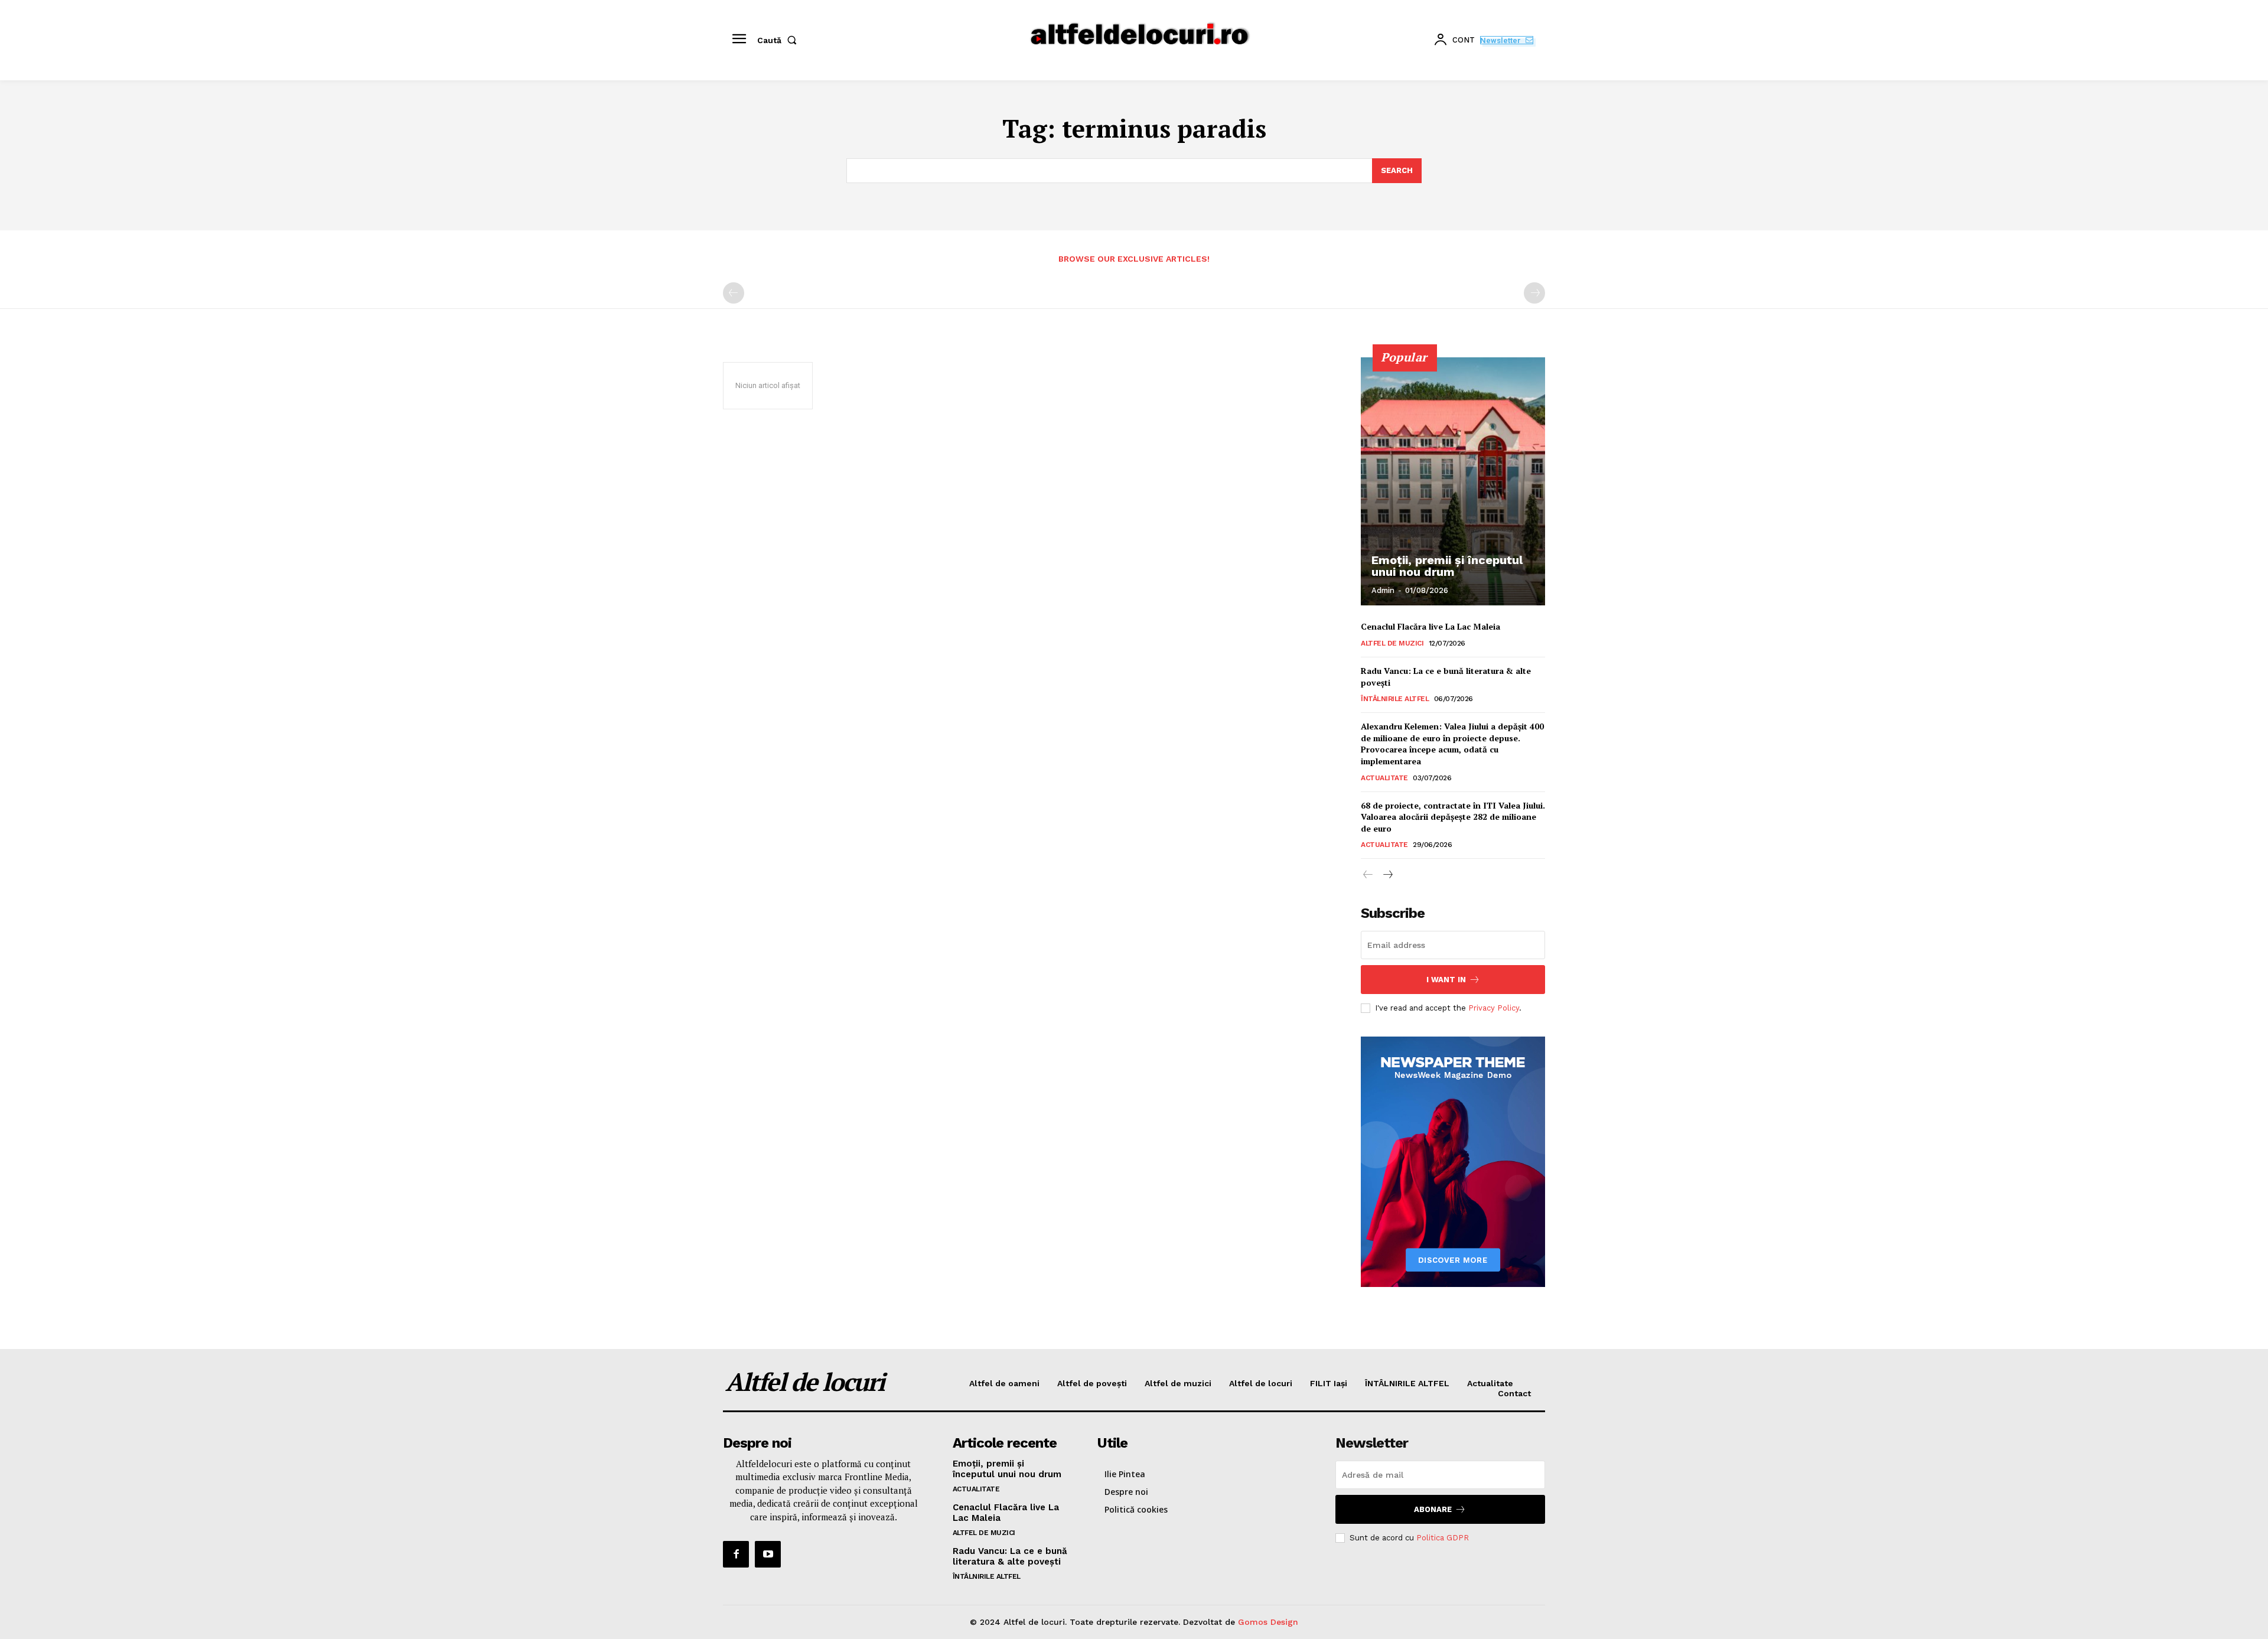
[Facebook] (736, 1554)
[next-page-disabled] (1534, 293)
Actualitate (1384, 778)
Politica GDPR (1443, 1538)
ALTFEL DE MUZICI (1392, 643)
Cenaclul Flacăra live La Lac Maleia (1430, 626)
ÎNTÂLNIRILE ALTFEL (1395, 699)
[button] (779, 40)
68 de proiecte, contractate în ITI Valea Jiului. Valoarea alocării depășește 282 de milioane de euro (1453, 817)
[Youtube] (768, 1554)
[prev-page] (734, 293)
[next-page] (1387, 875)
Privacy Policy (1494, 1008)
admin (1383, 590)
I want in (1446, 980)
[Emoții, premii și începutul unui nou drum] (1453, 481)
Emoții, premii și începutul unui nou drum (1447, 566)
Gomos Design (1268, 1622)
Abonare (1433, 1509)
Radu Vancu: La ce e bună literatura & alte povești (1446, 677)
